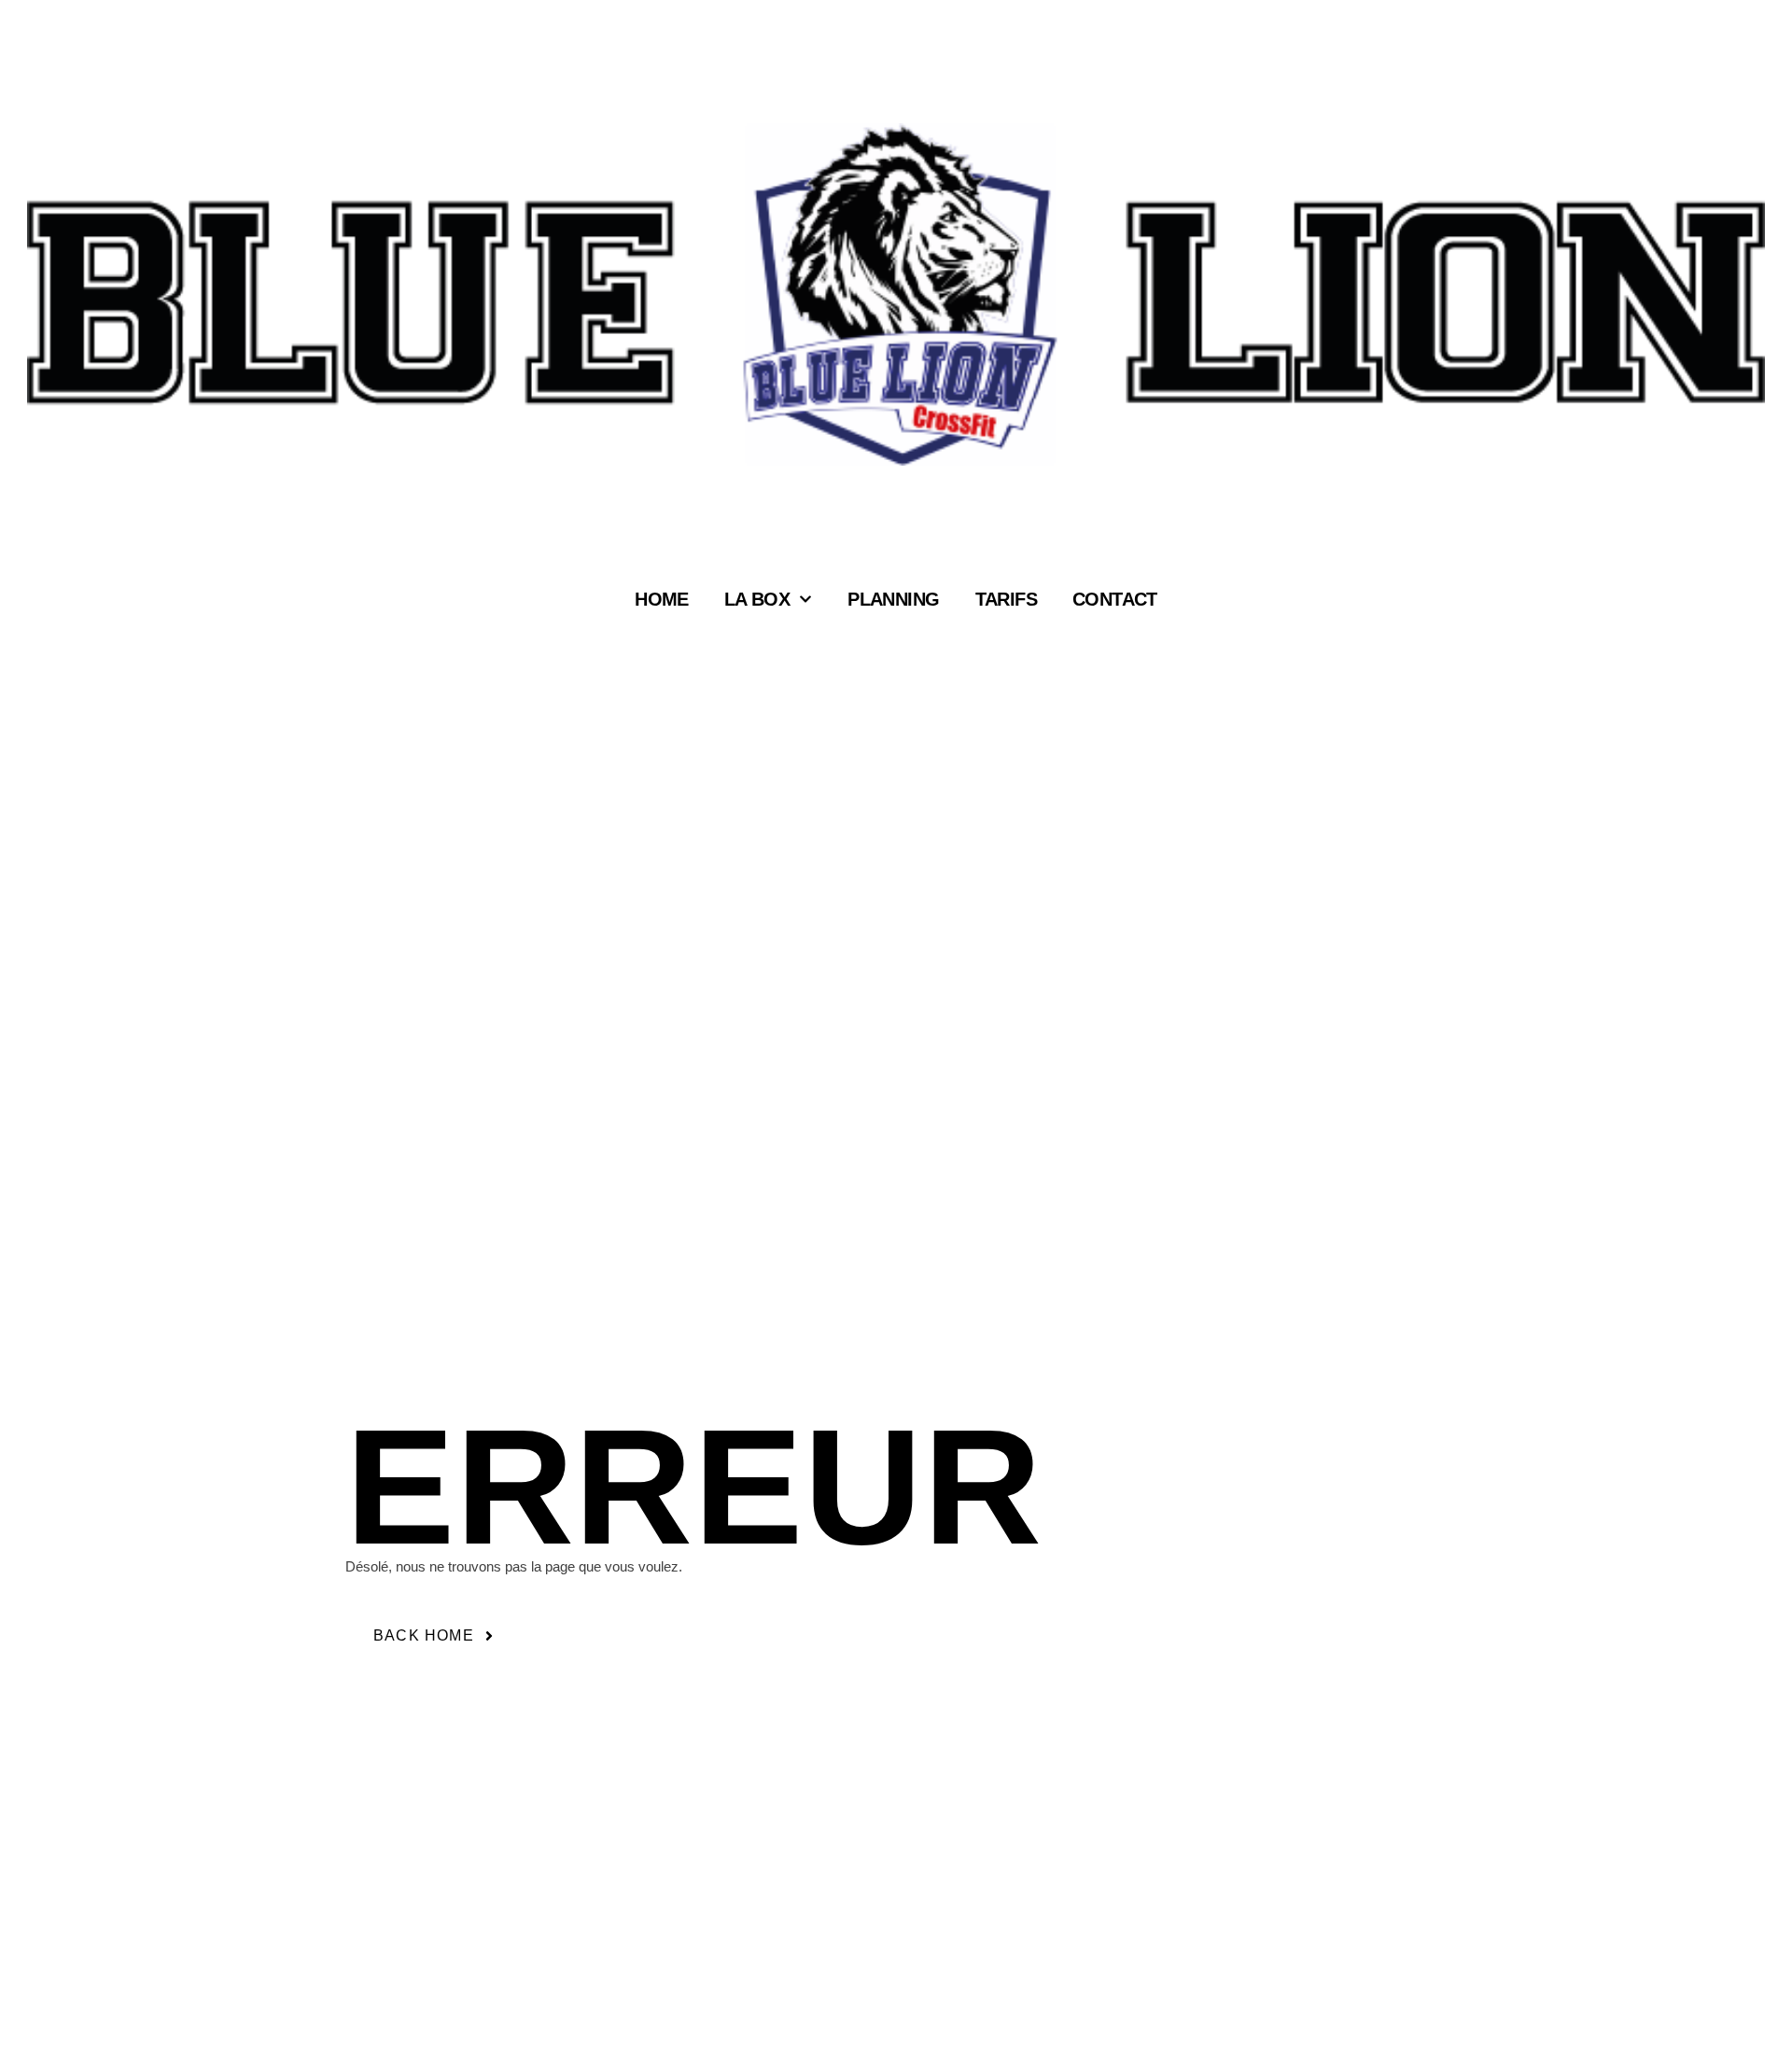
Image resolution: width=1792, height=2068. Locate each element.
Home (662, 600)
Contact (1115, 600)
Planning (893, 600)
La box (757, 600)
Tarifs (1006, 600)
